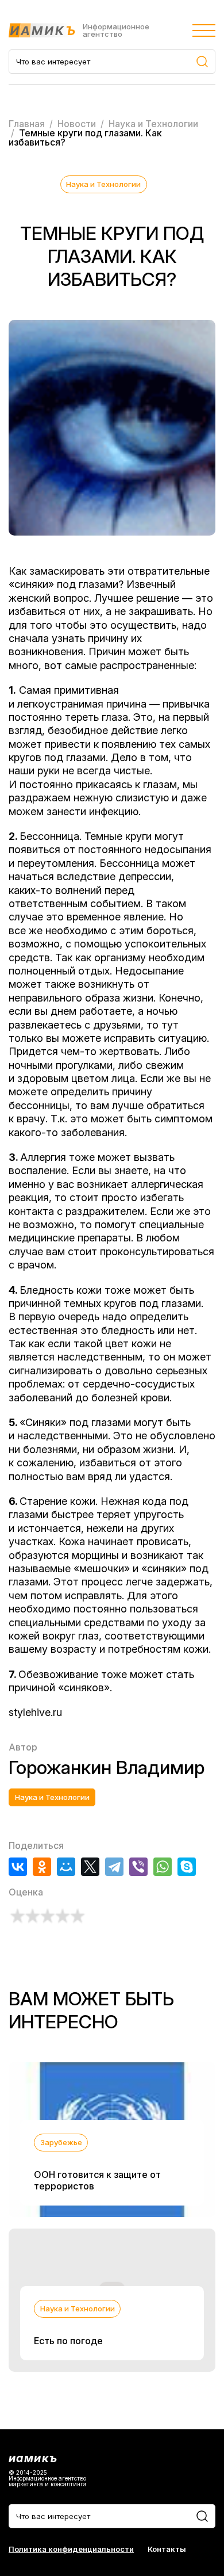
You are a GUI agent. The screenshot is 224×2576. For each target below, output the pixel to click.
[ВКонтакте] (18, 1867)
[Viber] (138, 1867)
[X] (90, 1867)
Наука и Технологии (103, 184)
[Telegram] (114, 1867)
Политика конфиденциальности (71, 2549)
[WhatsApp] (163, 1867)
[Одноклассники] (42, 1867)
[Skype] (187, 1867)
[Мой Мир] (66, 1867)
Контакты (167, 2549)
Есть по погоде (68, 2341)
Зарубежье (61, 2142)
